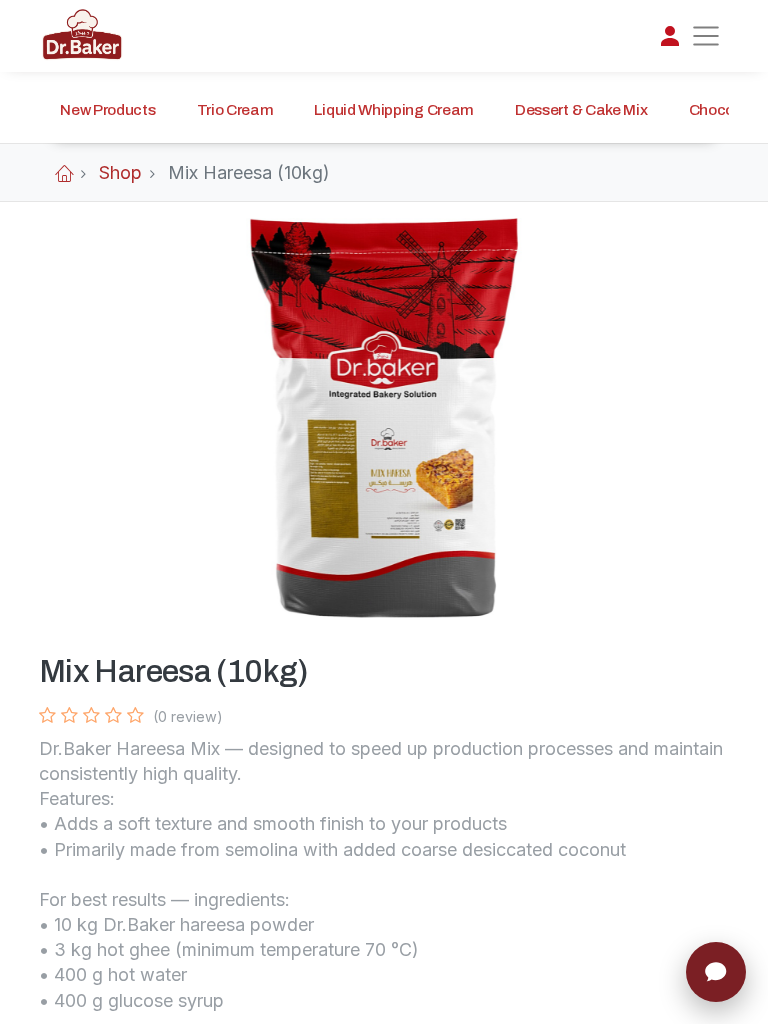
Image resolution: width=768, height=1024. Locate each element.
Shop (120, 172)
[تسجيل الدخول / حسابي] (670, 36)
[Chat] (716, 972)
